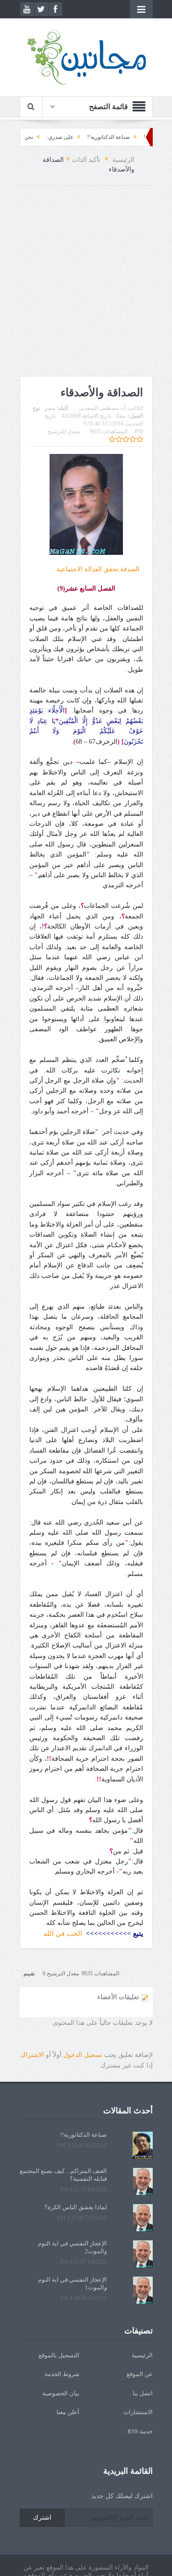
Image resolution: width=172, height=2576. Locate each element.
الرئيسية (142, 2355)
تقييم (29, 1973)
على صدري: (88, 137)
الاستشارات (138, 2412)
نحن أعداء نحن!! (43, 137)
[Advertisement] (86, 281)
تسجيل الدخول (83, 2055)
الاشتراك (32, 2055)
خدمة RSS (140, 2431)
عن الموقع (140, 2374)
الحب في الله (63, 1934)
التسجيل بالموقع (59, 2355)
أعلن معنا (68, 2412)
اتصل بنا (143, 2393)
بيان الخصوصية (61, 2393)
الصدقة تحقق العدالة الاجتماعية (98, 569)
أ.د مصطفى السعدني (102, 408)
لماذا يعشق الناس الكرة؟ (76, 2207)
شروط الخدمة (62, 2374)
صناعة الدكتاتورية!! (136, 137)
